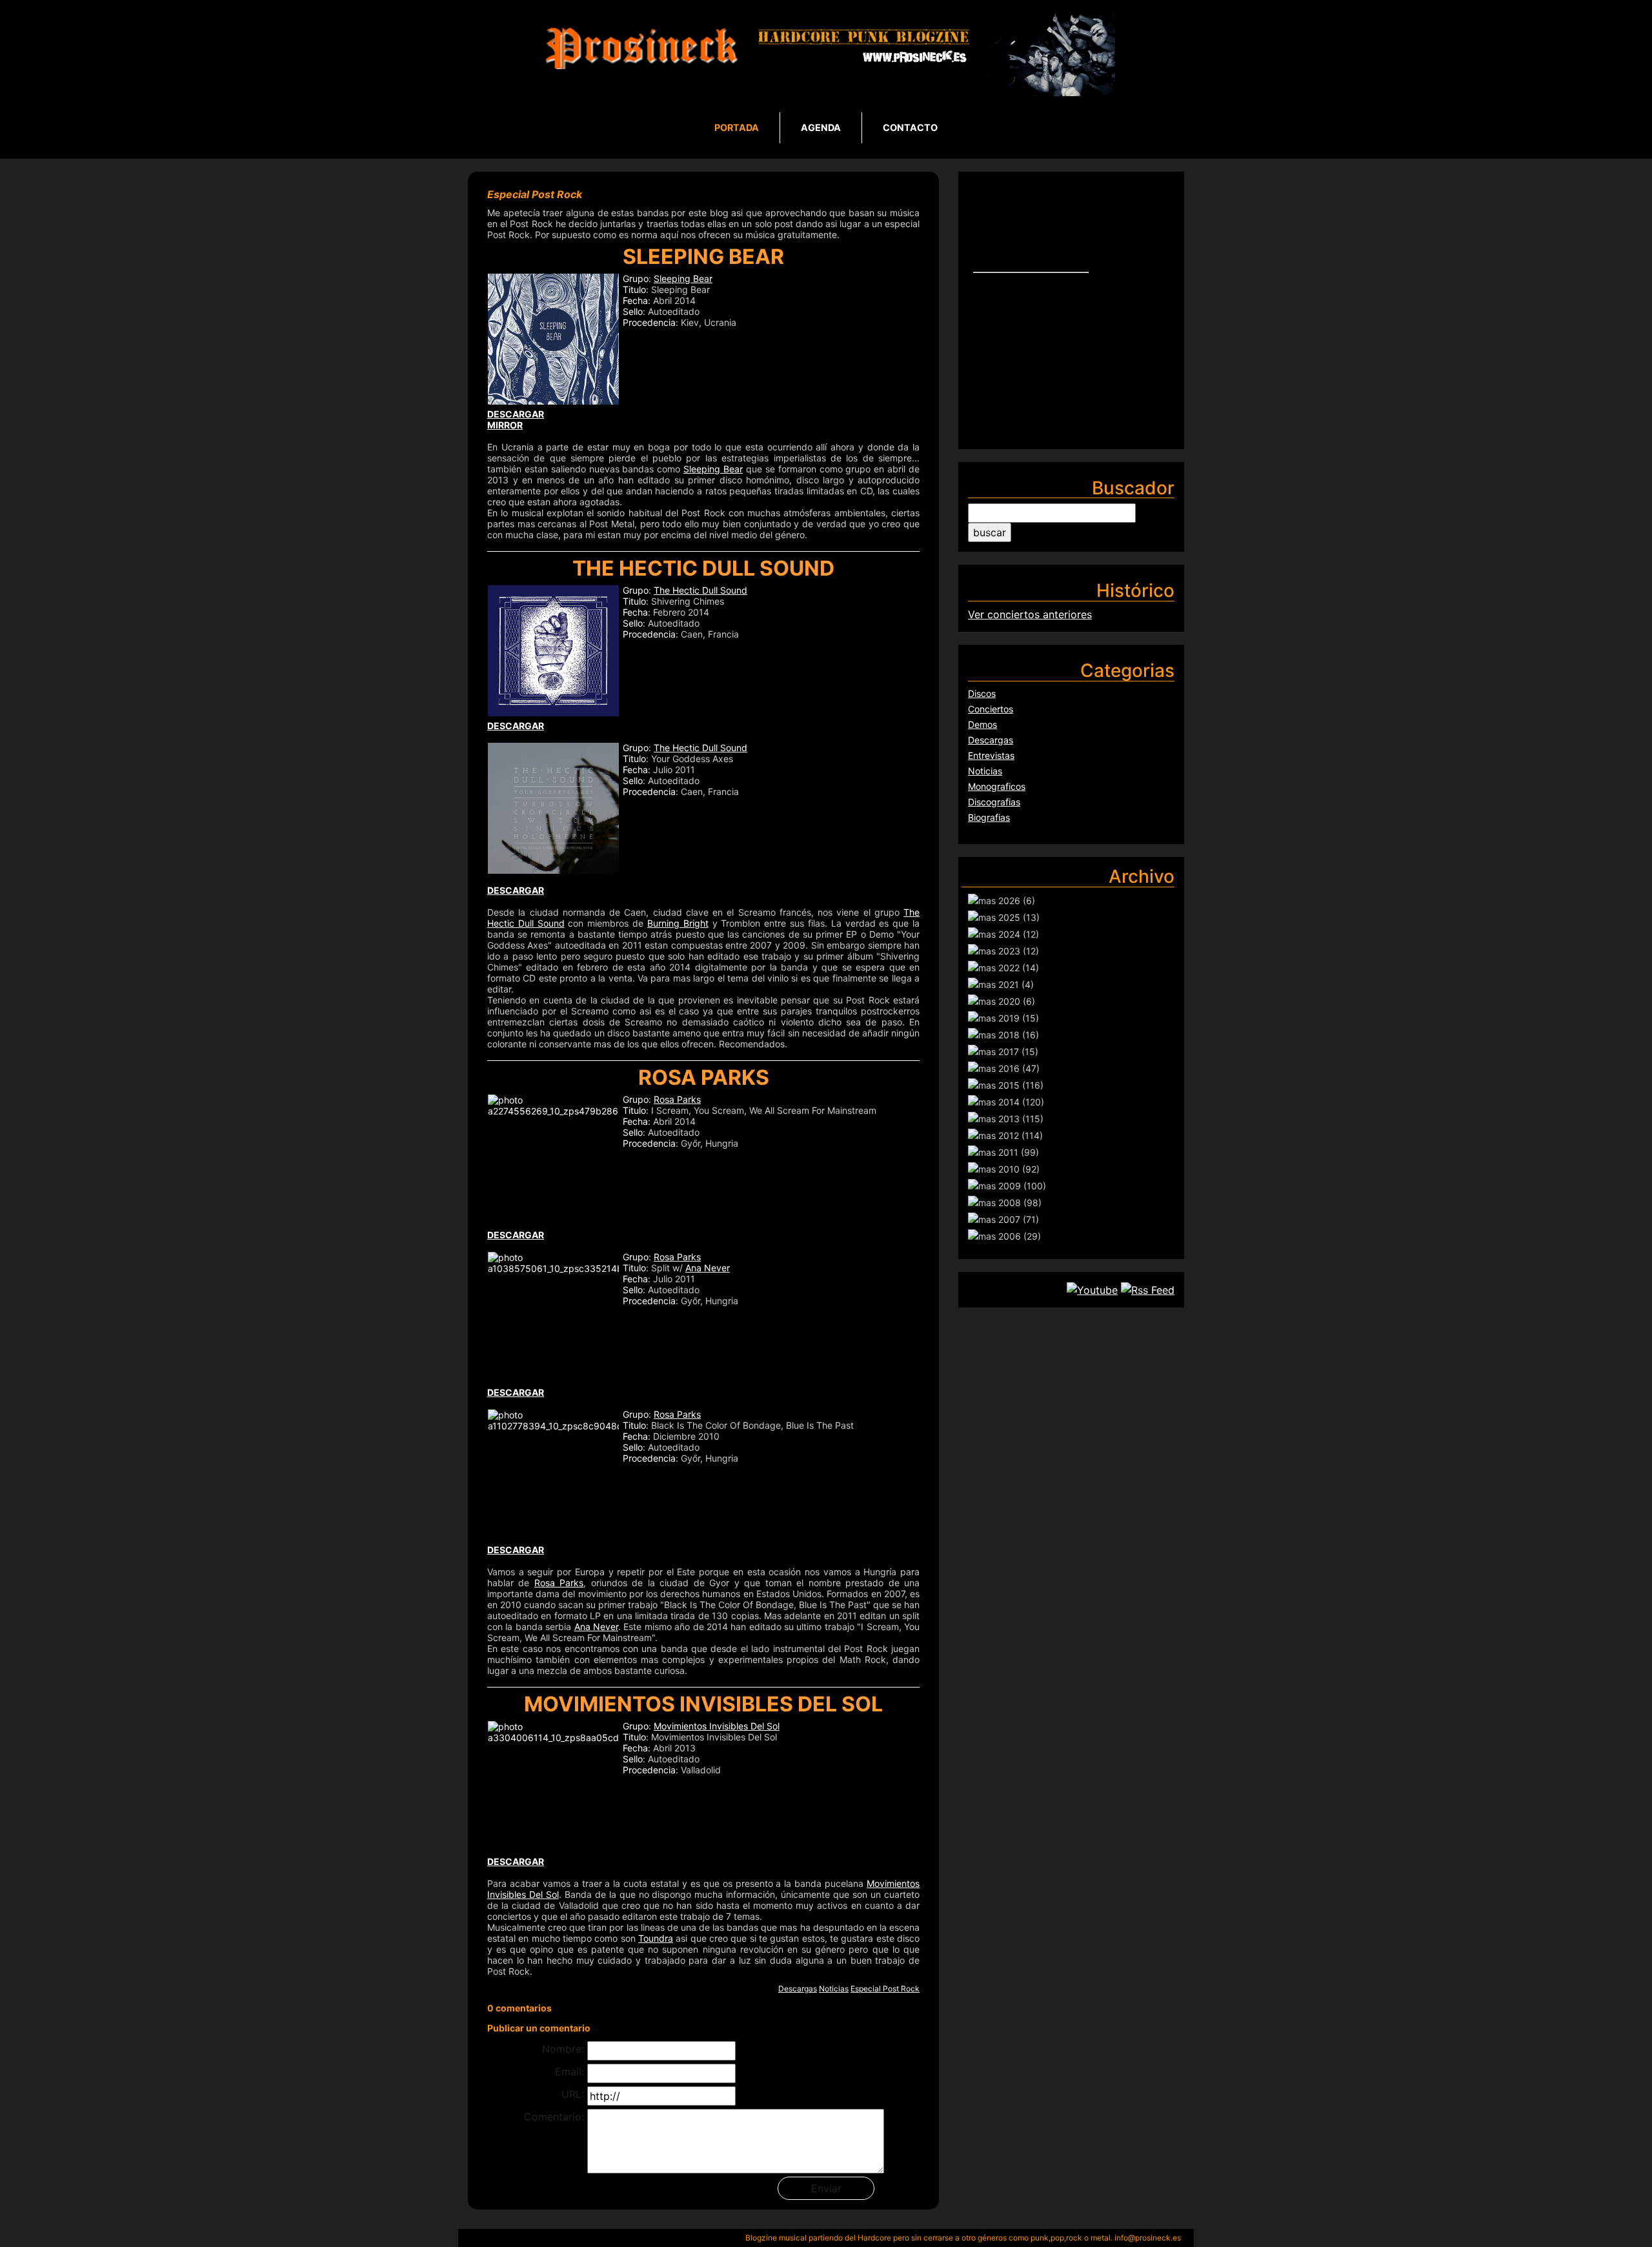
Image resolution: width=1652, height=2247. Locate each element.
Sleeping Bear (683, 278)
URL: (573, 2094)
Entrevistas (991, 755)
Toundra (656, 1938)
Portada (737, 127)
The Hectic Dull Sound (700, 590)
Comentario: (554, 2117)
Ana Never (708, 1268)
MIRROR (505, 425)
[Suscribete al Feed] (1148, 1289)
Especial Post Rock (885, 1989)
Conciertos (991, 709)
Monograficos (997, 786)
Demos (982, 724)
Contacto (910, 127)
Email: (569, 2071)
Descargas (798, 1989)
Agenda (821, 127)
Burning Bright (678, 923)
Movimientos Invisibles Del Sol (717, 1726)
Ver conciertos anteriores (1030, 614)
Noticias (834, 1989)
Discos (982, 693)
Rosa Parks (677, 1099)
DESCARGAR (516, 726)
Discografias (994, 802)
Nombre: (563, 2049)
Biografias (989, 817)
